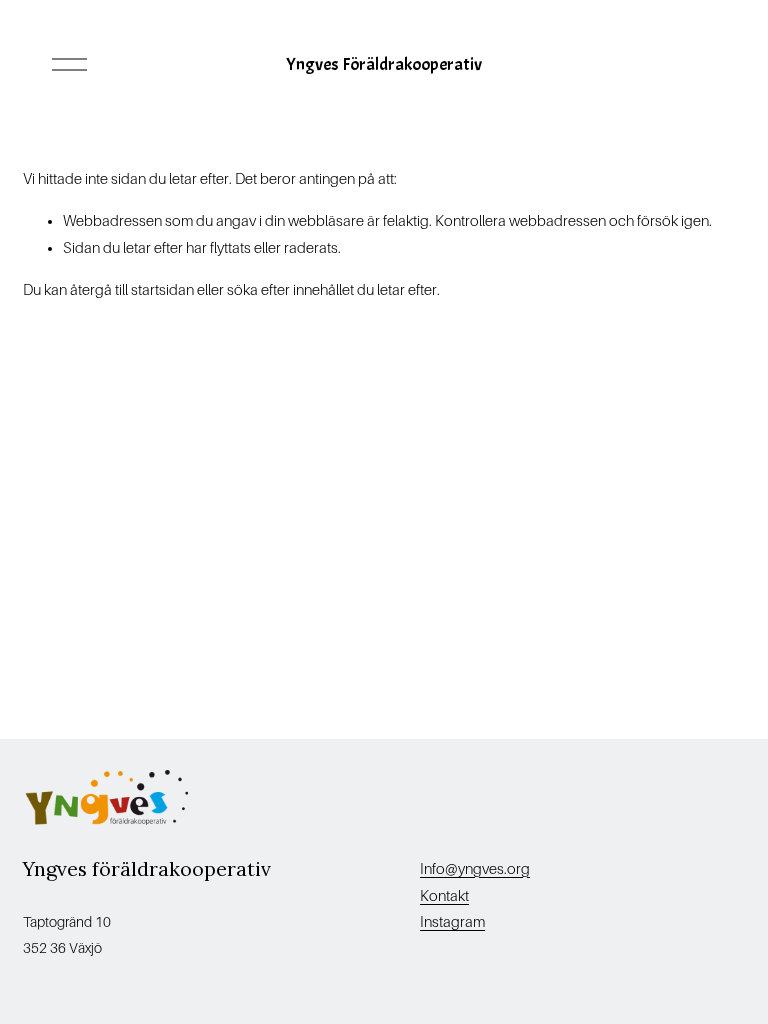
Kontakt (444, 896)
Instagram (452, 922)
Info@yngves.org (475, 869)
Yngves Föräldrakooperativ (384, 64)
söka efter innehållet (290, 290)
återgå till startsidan (132, 290)
